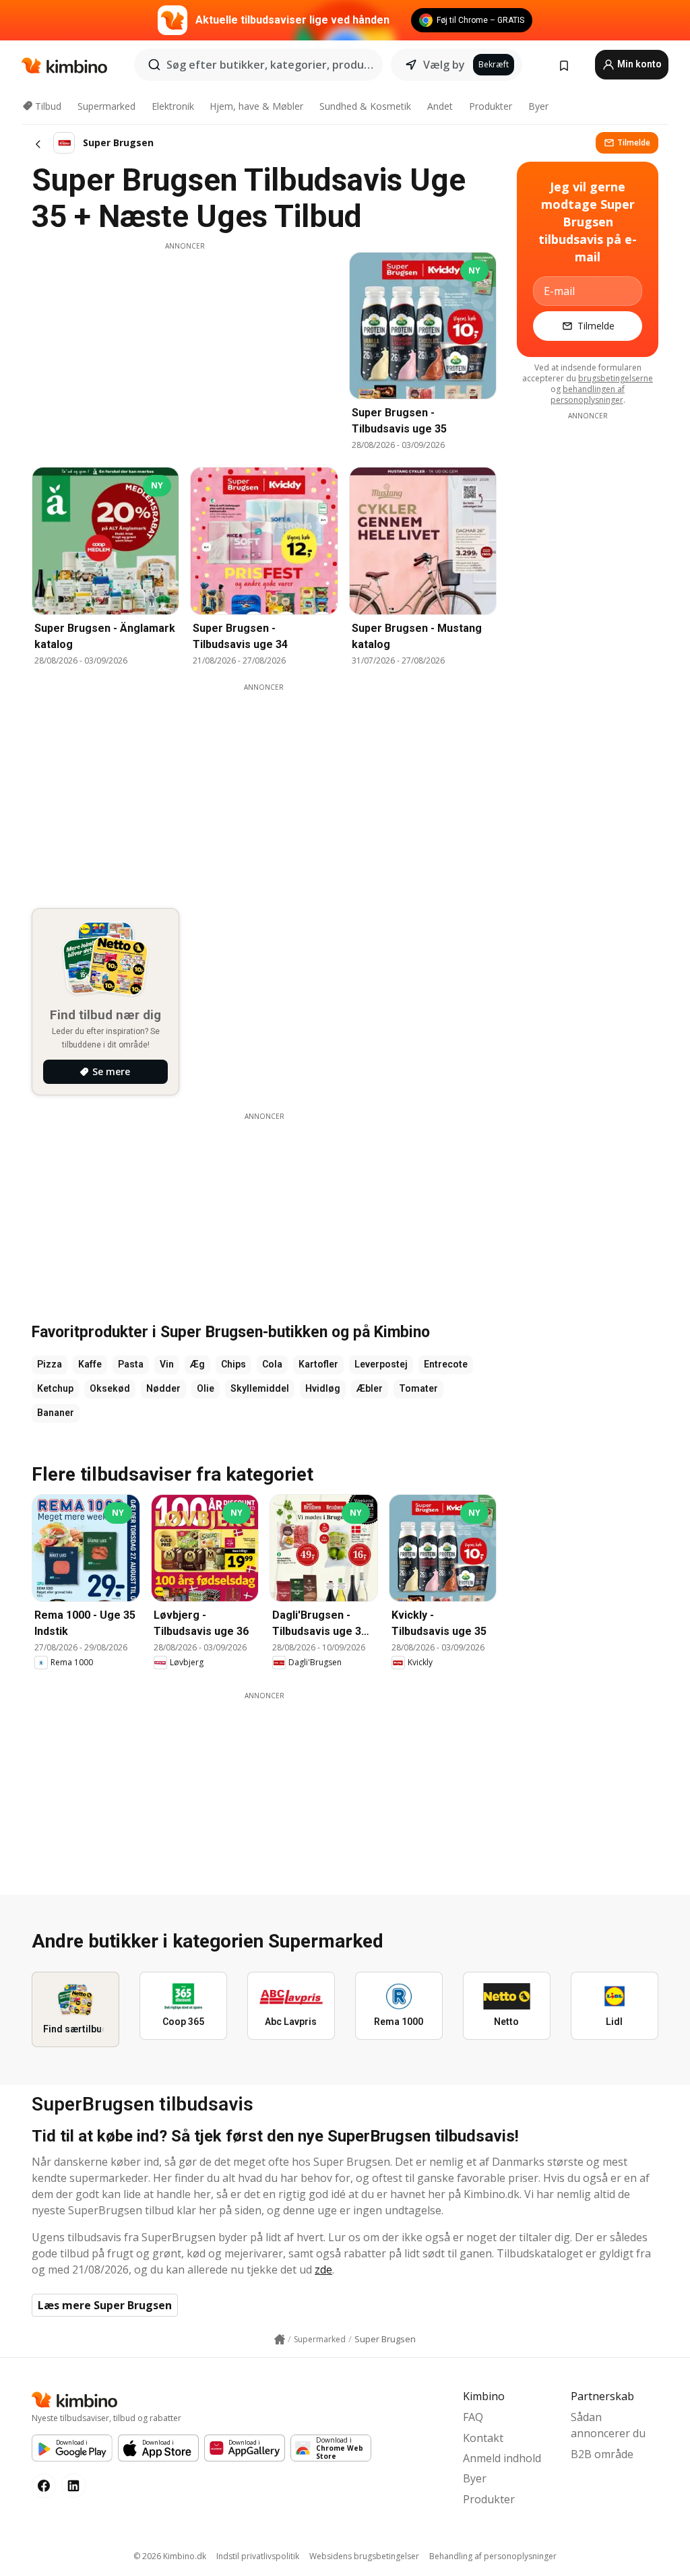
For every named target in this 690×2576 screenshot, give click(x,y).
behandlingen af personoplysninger (588, 394)
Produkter (491, 106)
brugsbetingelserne (616, 378)
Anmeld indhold (502, 2458)
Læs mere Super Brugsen (105, 2305)
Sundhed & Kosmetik (365, 106)
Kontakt (483, 2438)
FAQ (473, 2417)
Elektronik (173, 106)
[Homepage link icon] (280, 2340)
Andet (440, 106)
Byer (538, 106)
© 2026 (170, 2556)
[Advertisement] (185, 346)
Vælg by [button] (444, 65)
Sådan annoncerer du (608, 2425)
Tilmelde (634, 142)
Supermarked (106, 106)
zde (323, 2269)
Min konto (638, 64)
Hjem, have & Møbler (256, 106)
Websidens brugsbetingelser (364, 2556)
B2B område (602, 2454)
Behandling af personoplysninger (493, 2556)
